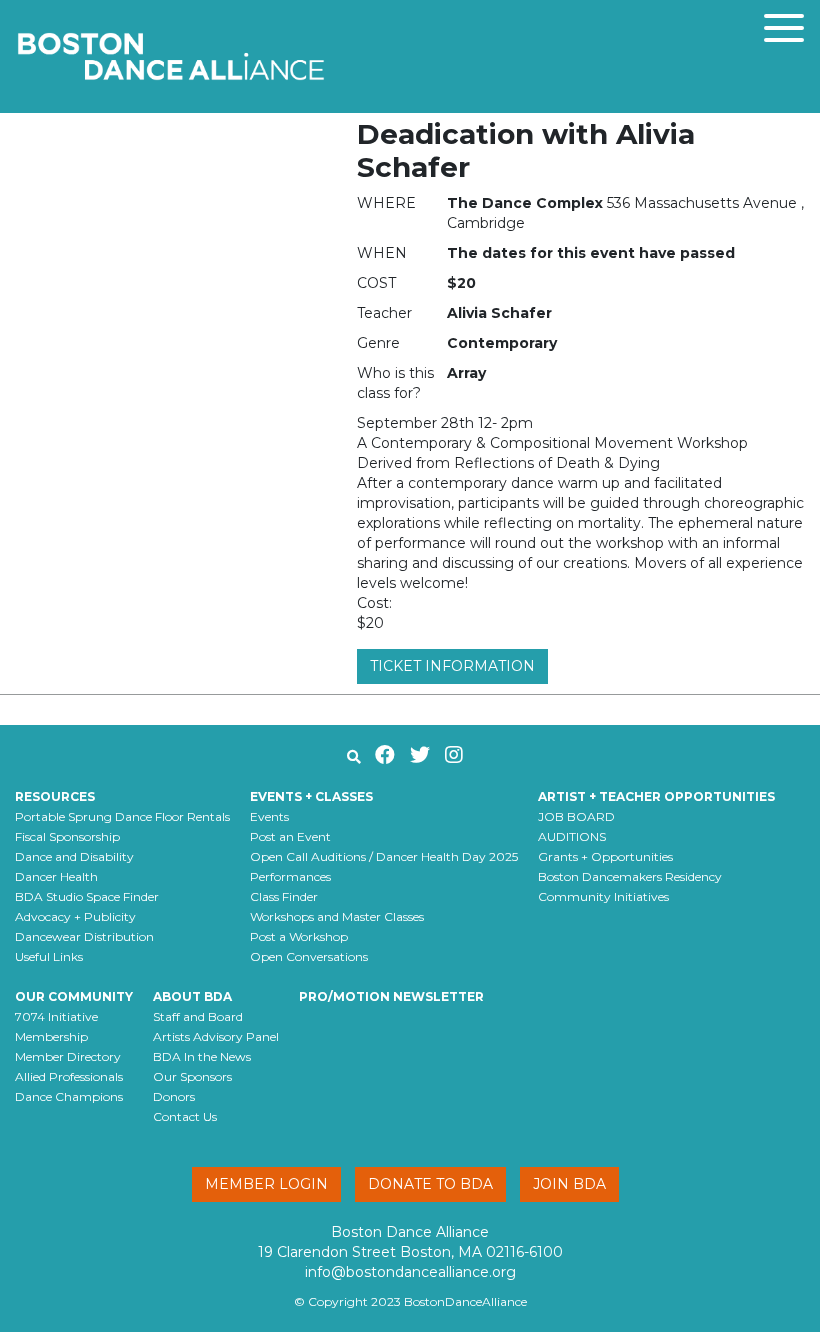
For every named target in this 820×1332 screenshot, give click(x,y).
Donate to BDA (430, 1184)
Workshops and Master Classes (337, 916)
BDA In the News (202, 1056)
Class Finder (284, 896)
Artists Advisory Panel (216, 1036)
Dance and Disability (74, 856)
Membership (51, 1036)
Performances (290, 876)
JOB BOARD (576, 816)
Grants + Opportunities (605, 856)
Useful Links (49, 956)
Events (269, 816)
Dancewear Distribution (84, 936)
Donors (174, 1096)
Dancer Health (56, 876)
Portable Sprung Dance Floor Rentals (122, 816)
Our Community (74, 996)
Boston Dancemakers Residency (630, 876)
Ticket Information (452, 666)
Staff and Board (198, 1016)
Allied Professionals (69, 1076)
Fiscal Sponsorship (67, 836)
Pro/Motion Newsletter (391, 996)
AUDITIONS (572, 836)
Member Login (266, 1184)
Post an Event (290, 836)
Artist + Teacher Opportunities (656, 796)
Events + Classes (311, 796)
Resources (55, 796)
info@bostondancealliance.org (410, 1272)
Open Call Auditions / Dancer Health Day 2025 (384, 856)
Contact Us (185, 1116)
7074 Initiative (56, 1016)
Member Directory (68, 1056)
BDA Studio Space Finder (87, 896)
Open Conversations (309, 956)
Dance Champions (69, 1096)
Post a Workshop (299, 936)
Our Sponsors (192, 1076)
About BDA (192, 996)
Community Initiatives (603, 896)
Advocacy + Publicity (75, 916)
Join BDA (569, 1184)
